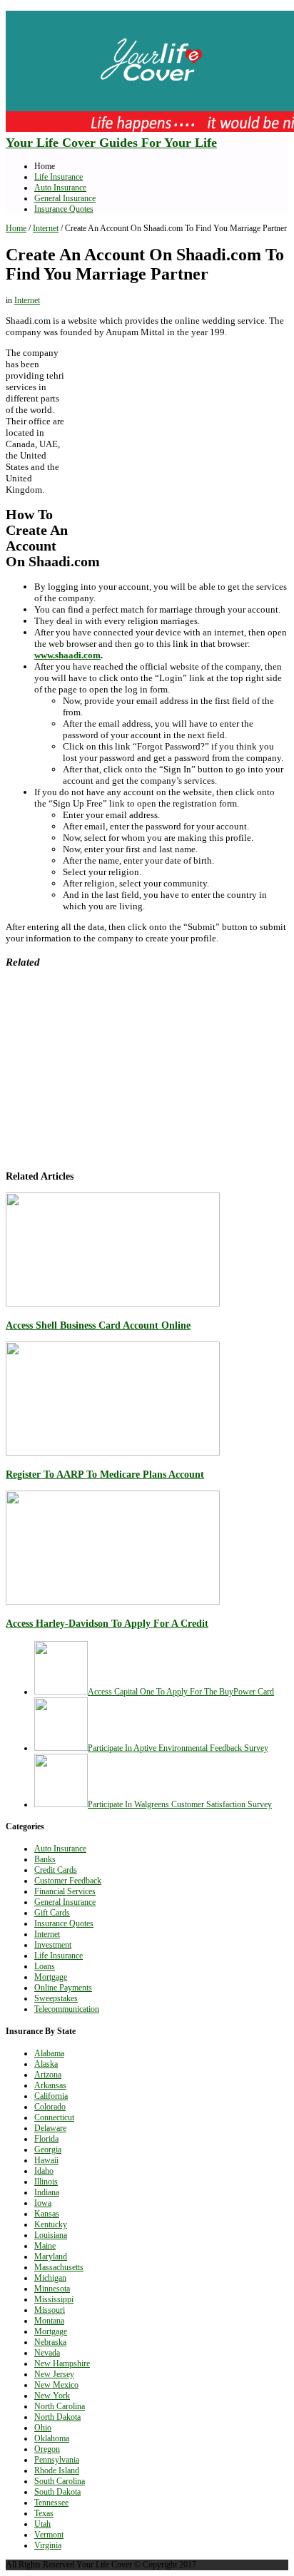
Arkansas (50, 2085)
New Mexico (56, 2385)
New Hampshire (62, 2363)
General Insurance (65, 198)
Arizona (48, 2075)
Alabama (49, 2053)
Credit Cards (56, 1870)
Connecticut (54, 2117)
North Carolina (60, 2406)
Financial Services (65, 1891)
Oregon (47, 2449)
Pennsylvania (57, 2460)
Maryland (51, 2256)
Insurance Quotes (64, 209)
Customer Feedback (68, 1881)
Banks (45, 1859)
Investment (53, 1945)
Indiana (47, 2192)
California (51, 2096)
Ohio (43, 2428)
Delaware (50, 2128)
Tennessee (51, 2503)
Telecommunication (67, 2009)
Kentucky (51, 2224)
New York (52, 2396)
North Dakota (57, 2417)
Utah (42, 2524)
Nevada (47, 2353)
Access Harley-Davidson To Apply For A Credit (107, 1623)
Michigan (50, 2278)
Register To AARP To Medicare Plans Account (105, 1474)
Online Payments (63, 1988)
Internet (46, 228)
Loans (45, 1966)
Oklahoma (52, 2438)
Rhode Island (57, 2470)
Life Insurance (59, 177)
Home (16, 228)
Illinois (46, 2182)
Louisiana (51, 2235)
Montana (49, 2321)
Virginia (48, 2545)
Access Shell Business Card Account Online (98, 1325)
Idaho (44, 2171)
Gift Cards (52, 1913)
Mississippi (54, 2299)
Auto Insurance (60, 188)
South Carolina (60, 2481)
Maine (45, 2246)
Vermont (49, 2535)
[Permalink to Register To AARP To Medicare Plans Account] (113, 1453)
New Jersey (54, 2374)
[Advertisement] (181, 442)
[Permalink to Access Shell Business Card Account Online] (113, 1304)
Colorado (50, 2107)
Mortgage (51, 1977)
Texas (44, 2513)
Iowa (43, 2203)
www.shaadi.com (67, 655)
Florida (46, 2139)
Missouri (50, 2310)
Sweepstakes (56, 1998)
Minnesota (52, 2289)
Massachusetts (59, 2267)
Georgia (48, 2150)
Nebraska (50, 2342)
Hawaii (46, 2160)
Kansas (47, 2214)
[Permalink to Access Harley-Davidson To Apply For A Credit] (113, 1602)
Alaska (46, 2064)
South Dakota (57, 2492)
